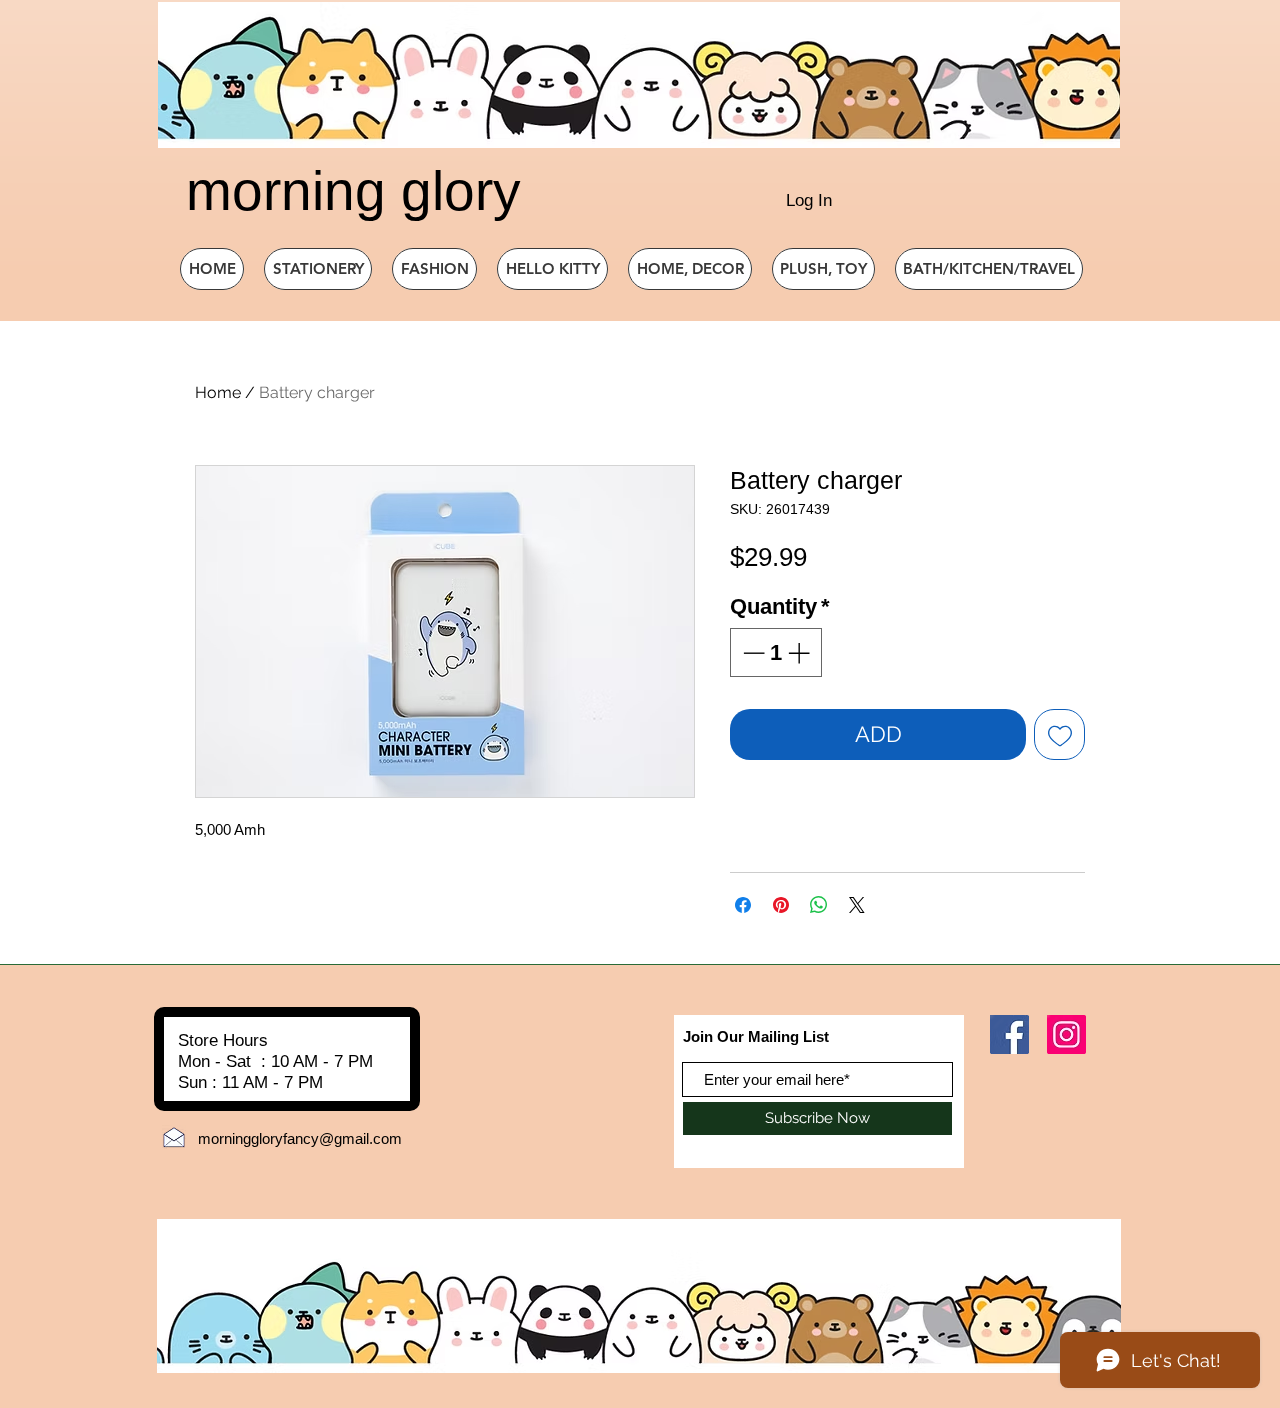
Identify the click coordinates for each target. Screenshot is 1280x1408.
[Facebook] (1009, 1034)
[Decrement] (751, 652)
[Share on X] (857, 905)
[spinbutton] (776, 652)
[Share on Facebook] (743, 905)
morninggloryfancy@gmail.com (300, 1138)
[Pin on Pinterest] (781, 905)
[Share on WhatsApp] (819, 905)
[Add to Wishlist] (1059, 734)
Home (218, 392)
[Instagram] (1066, 1034)
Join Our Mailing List (756, 1036)
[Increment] (800, 652)
